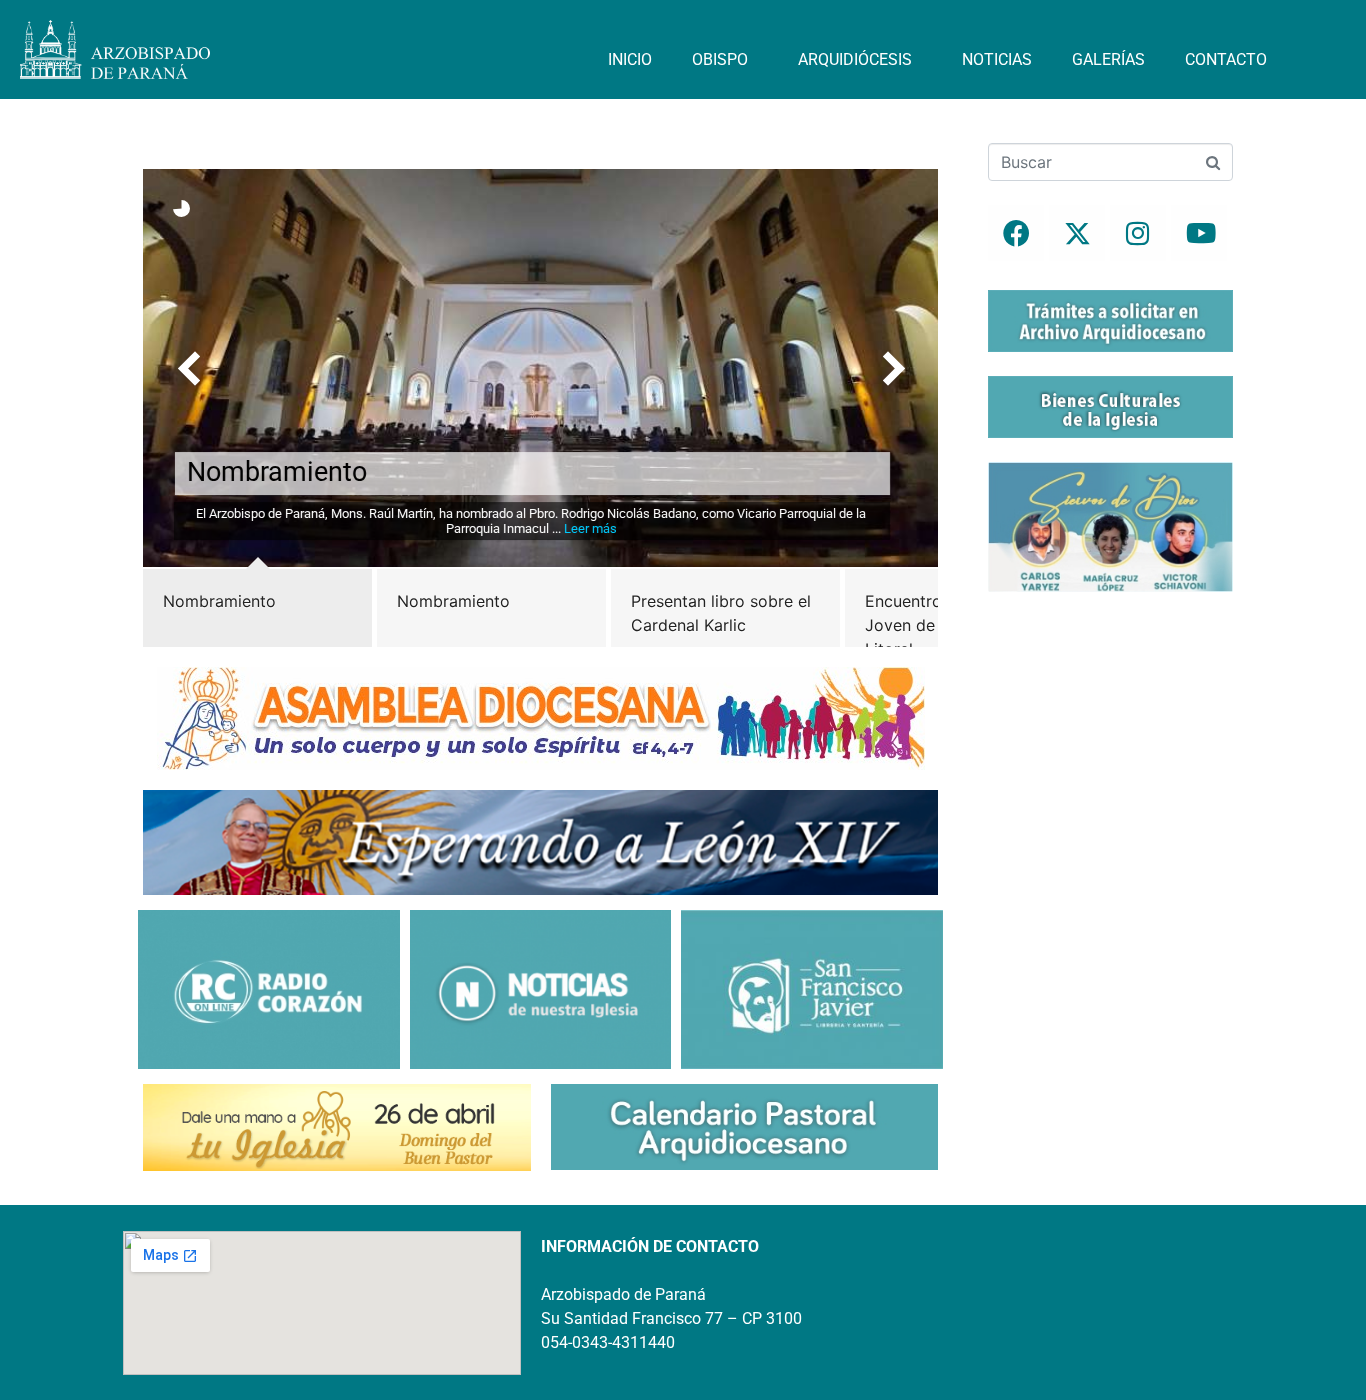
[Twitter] (1077, 233)
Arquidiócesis (855, 59)
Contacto (1226, 59)
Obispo (720, 59)
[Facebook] (1016, 233)
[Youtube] (1199, 233)
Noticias (997, 59)
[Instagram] (1138, 233)
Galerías (1108, 59)
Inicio (630, 59)
